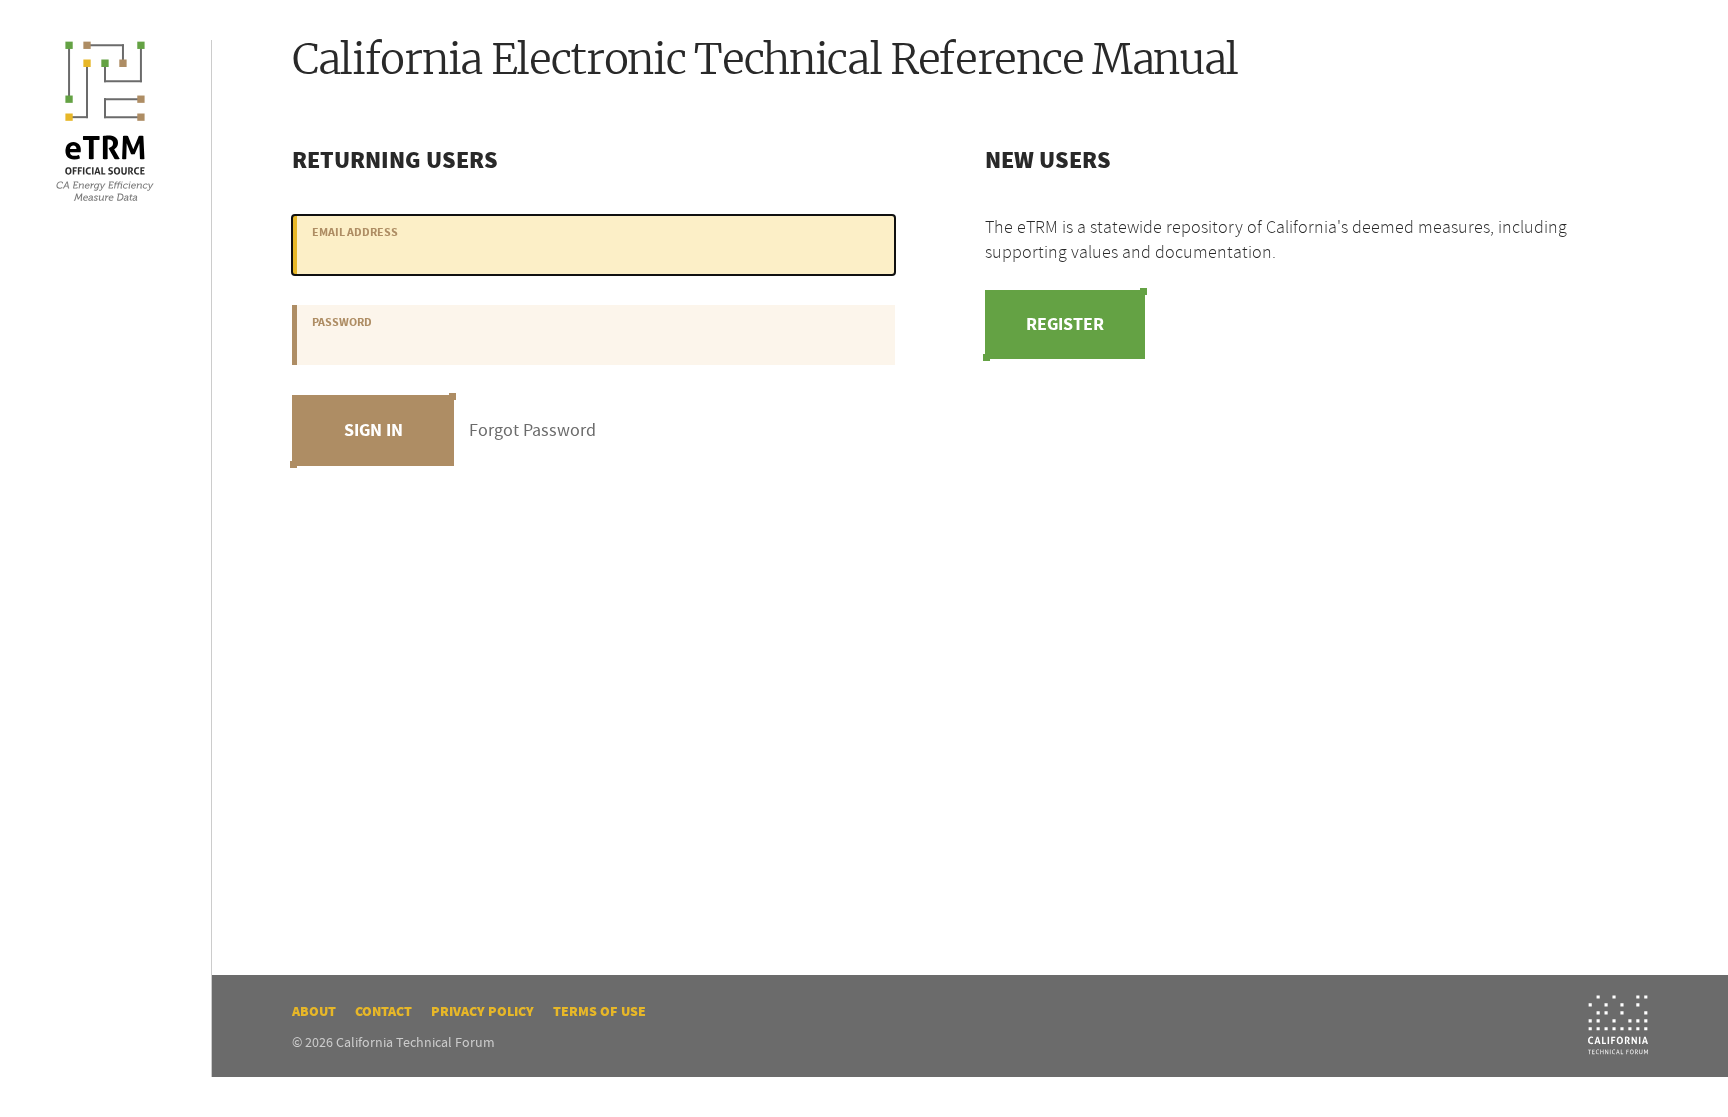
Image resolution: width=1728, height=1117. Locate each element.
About (314, 1011)
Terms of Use (599, 1011)
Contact (383, 1011)
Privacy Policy (482, 1011)
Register (1065, 324)
